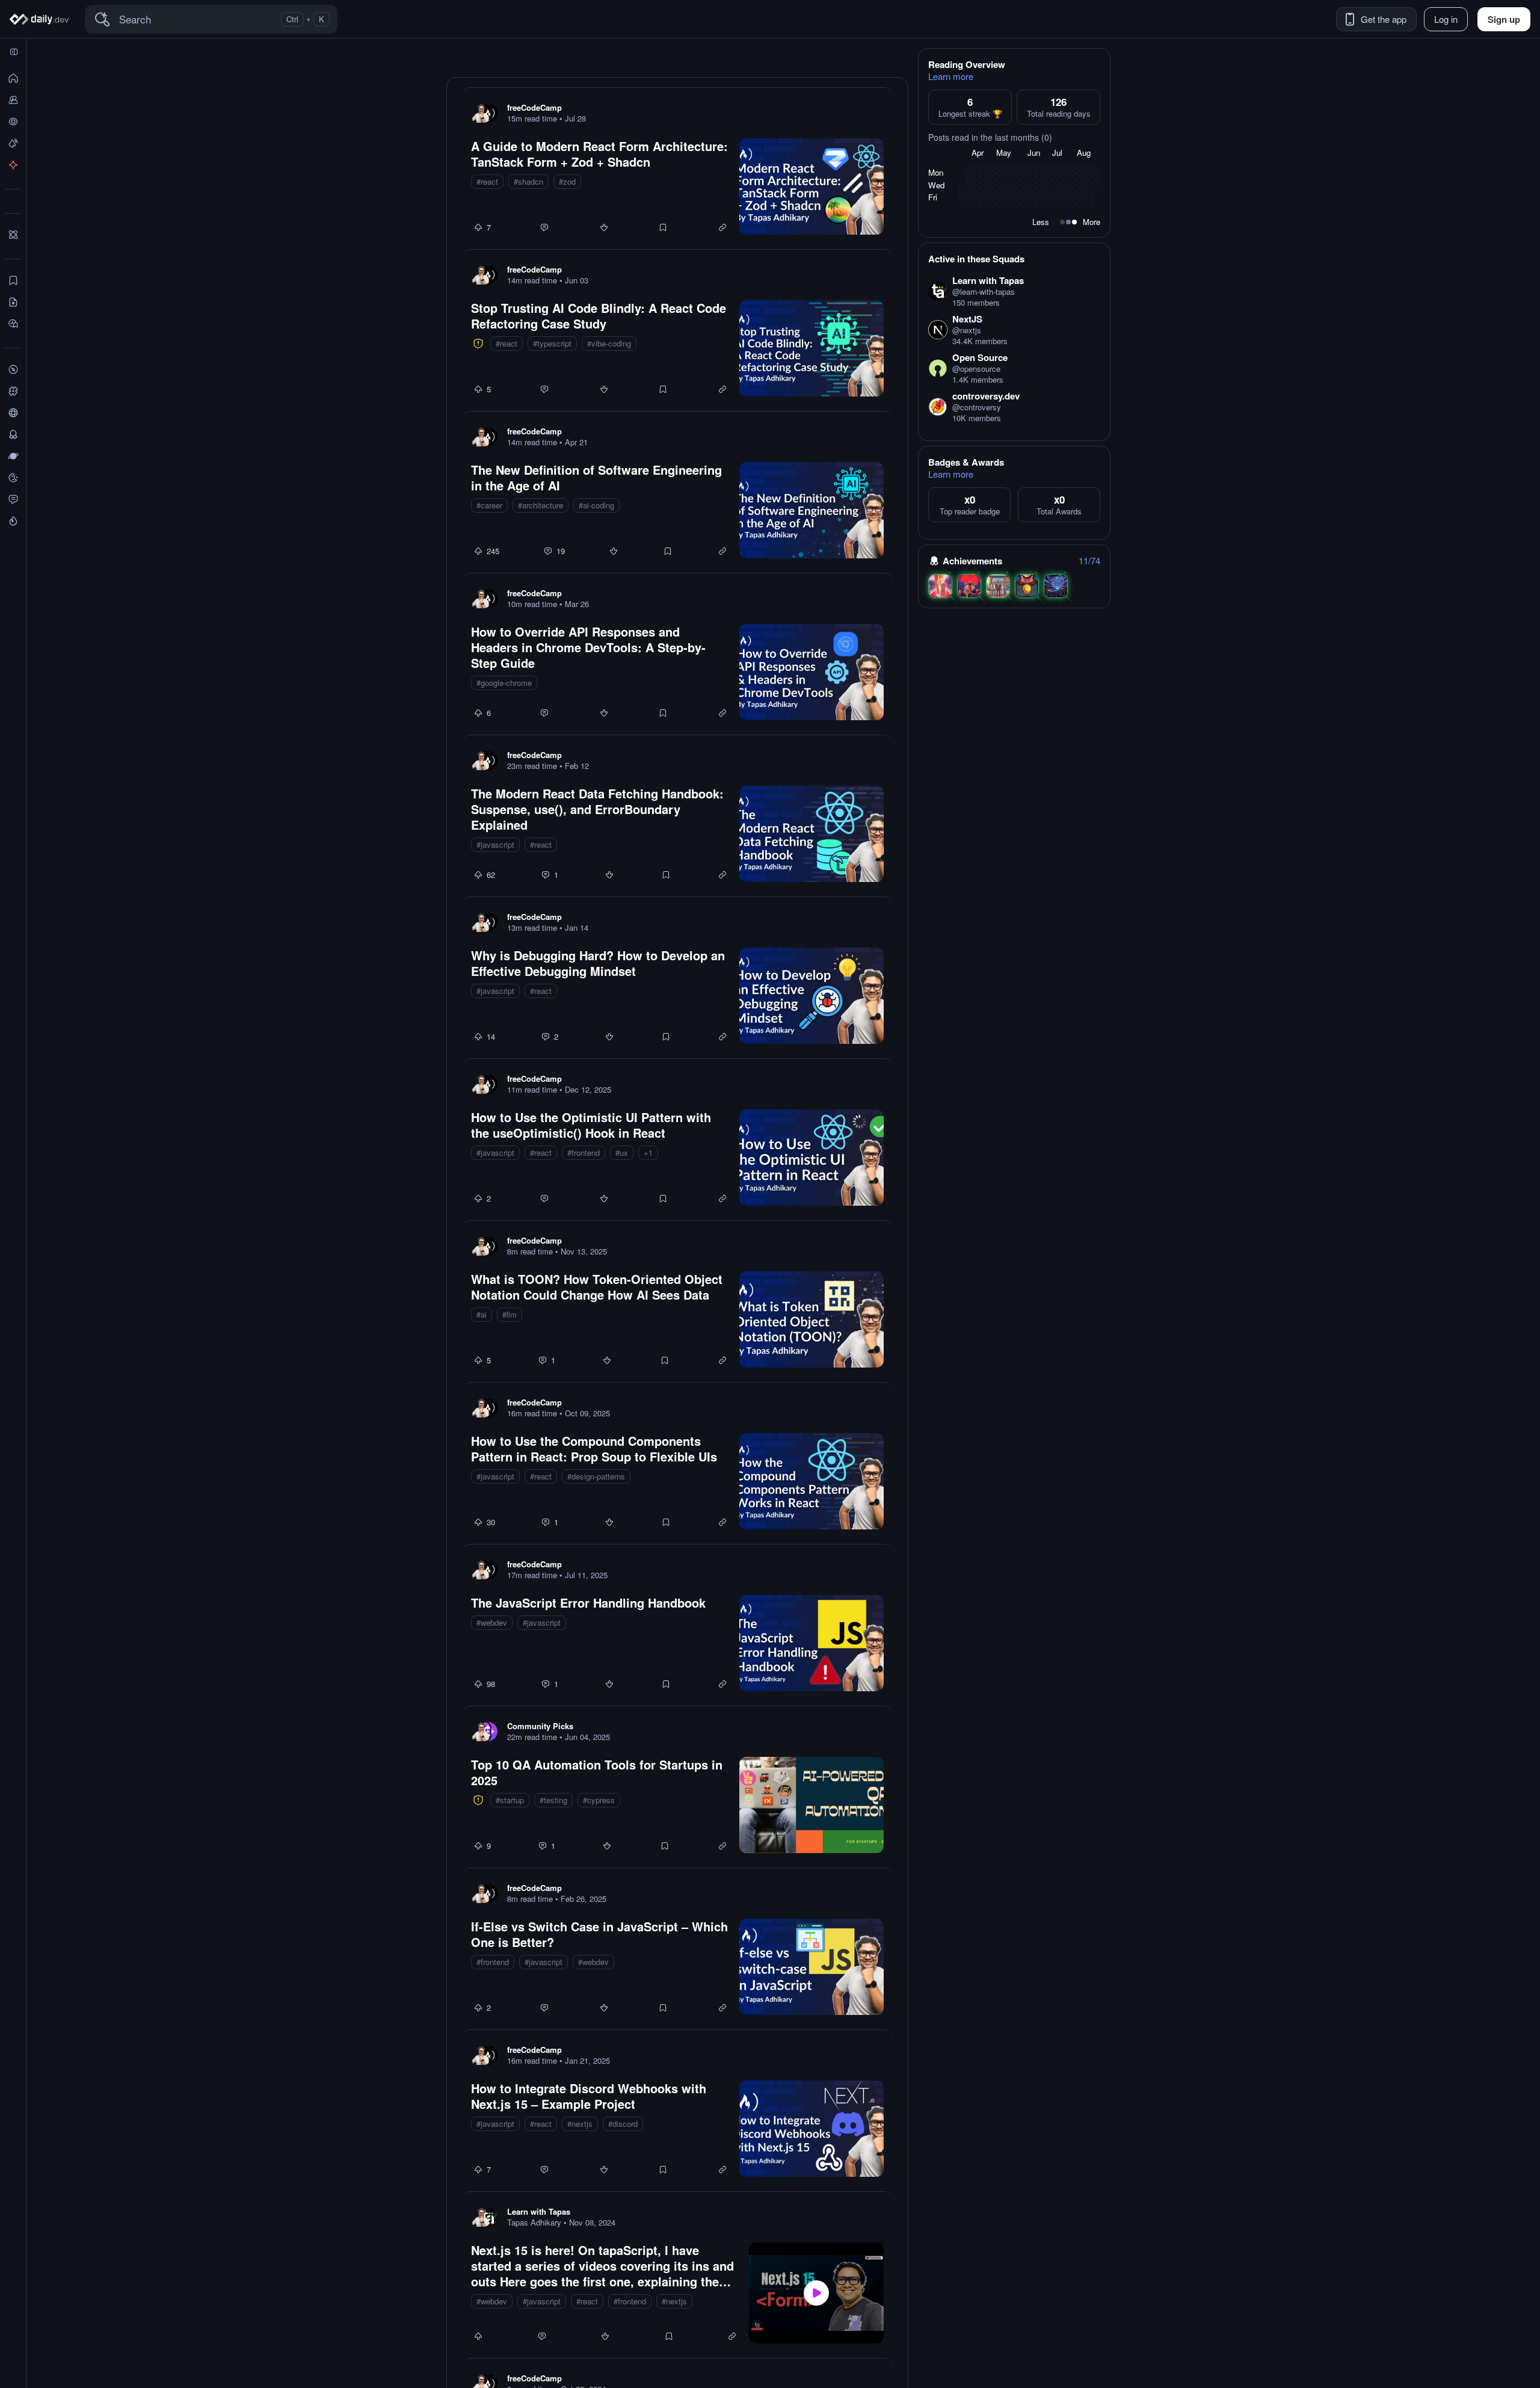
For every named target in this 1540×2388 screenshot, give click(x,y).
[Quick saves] (13, 280)
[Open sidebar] (14, 52)
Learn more (951, 76)
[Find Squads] (13, 235)
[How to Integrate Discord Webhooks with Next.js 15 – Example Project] (677, 2111)
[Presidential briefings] (13, 302)
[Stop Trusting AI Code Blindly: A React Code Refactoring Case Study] (677, 330)
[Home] (41, 19)
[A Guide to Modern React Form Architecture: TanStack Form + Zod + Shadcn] (677, 168)
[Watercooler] (13, 478)
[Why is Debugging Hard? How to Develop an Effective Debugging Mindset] (677, 978)
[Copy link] (722, 227)
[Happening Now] (13, 143)
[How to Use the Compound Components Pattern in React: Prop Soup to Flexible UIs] (677, 1463)
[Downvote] (604, 227)
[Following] (13, 100)
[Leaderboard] (13, 434)
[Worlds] (13, 456)
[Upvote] (478, 227)
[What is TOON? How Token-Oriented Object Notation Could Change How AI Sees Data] (677, 1301)
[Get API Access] (13, 165)
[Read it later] (13, 324)
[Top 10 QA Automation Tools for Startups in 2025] (677, 1787)
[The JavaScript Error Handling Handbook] (677, 1625)
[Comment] (544, 227)
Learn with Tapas (539, 2211)
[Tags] (13, 391)
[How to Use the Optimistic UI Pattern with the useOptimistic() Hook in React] (677, 1140)
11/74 (1089, 561)
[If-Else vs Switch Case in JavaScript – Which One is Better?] (677, 1949)
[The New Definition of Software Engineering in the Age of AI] (677, 492)
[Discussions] (13, 499)
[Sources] (13, 413)
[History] (13, 122)
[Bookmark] (663, 227)
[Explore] (13, 369)
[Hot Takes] (13, 521)
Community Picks (540, 1726)
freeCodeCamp (534, 107)
